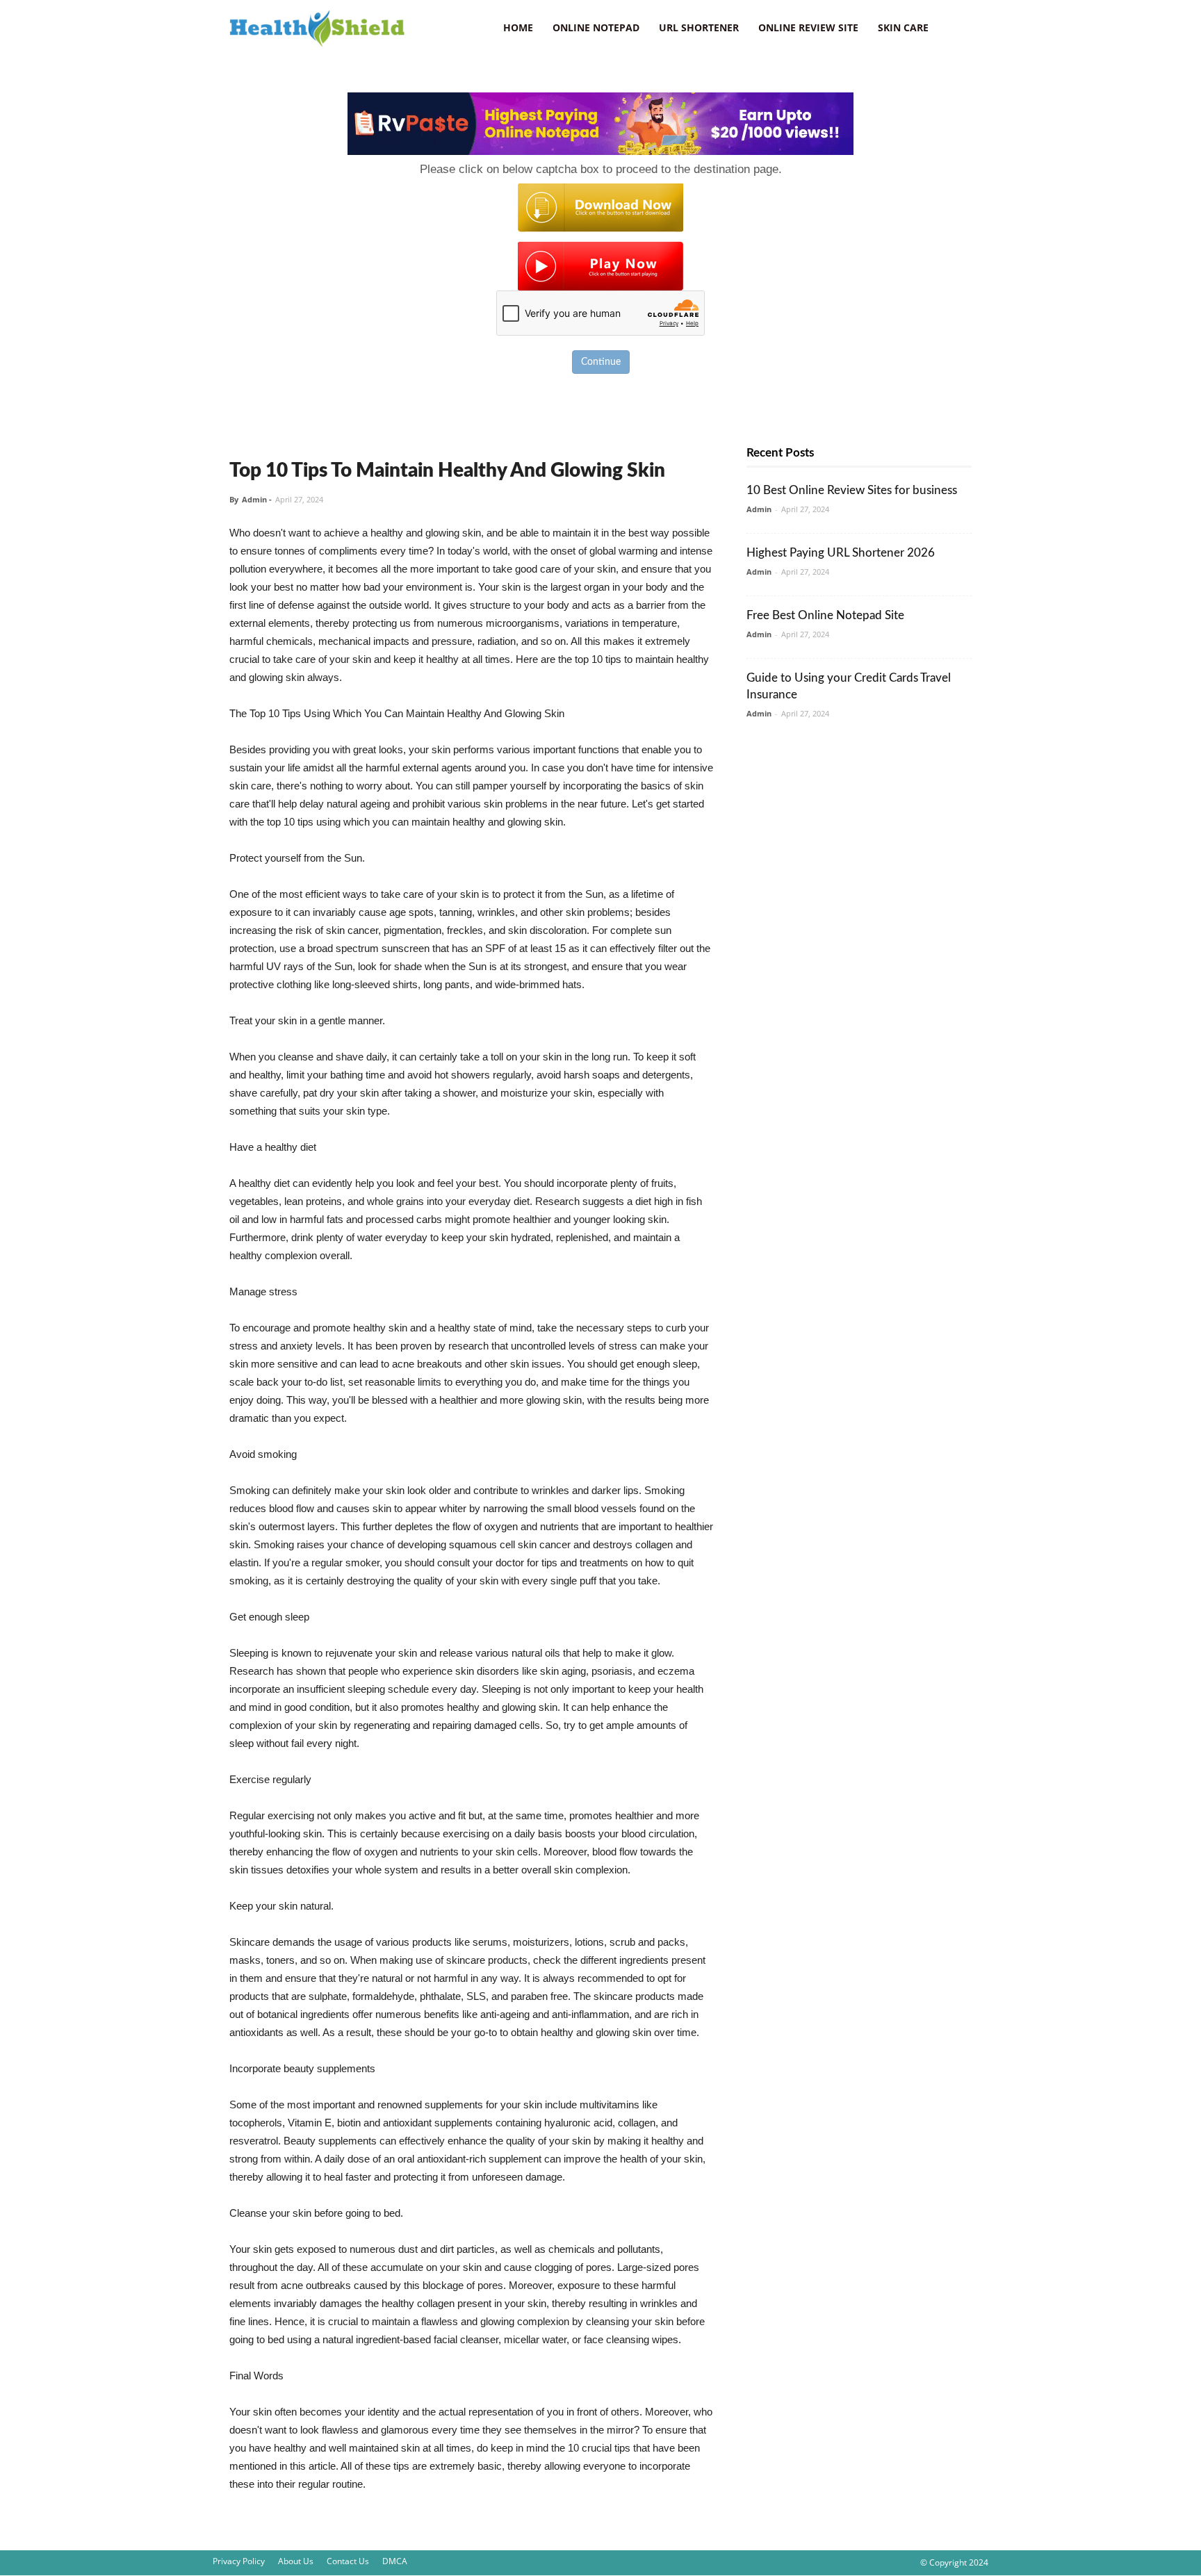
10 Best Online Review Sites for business (852, 490)
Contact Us (348, 2561)
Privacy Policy (239, 2561)
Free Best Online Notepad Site (825, 615)
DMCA (395, 2561)
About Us (296, 2561)
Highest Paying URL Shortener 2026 (841, 553)
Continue (601, 362)
